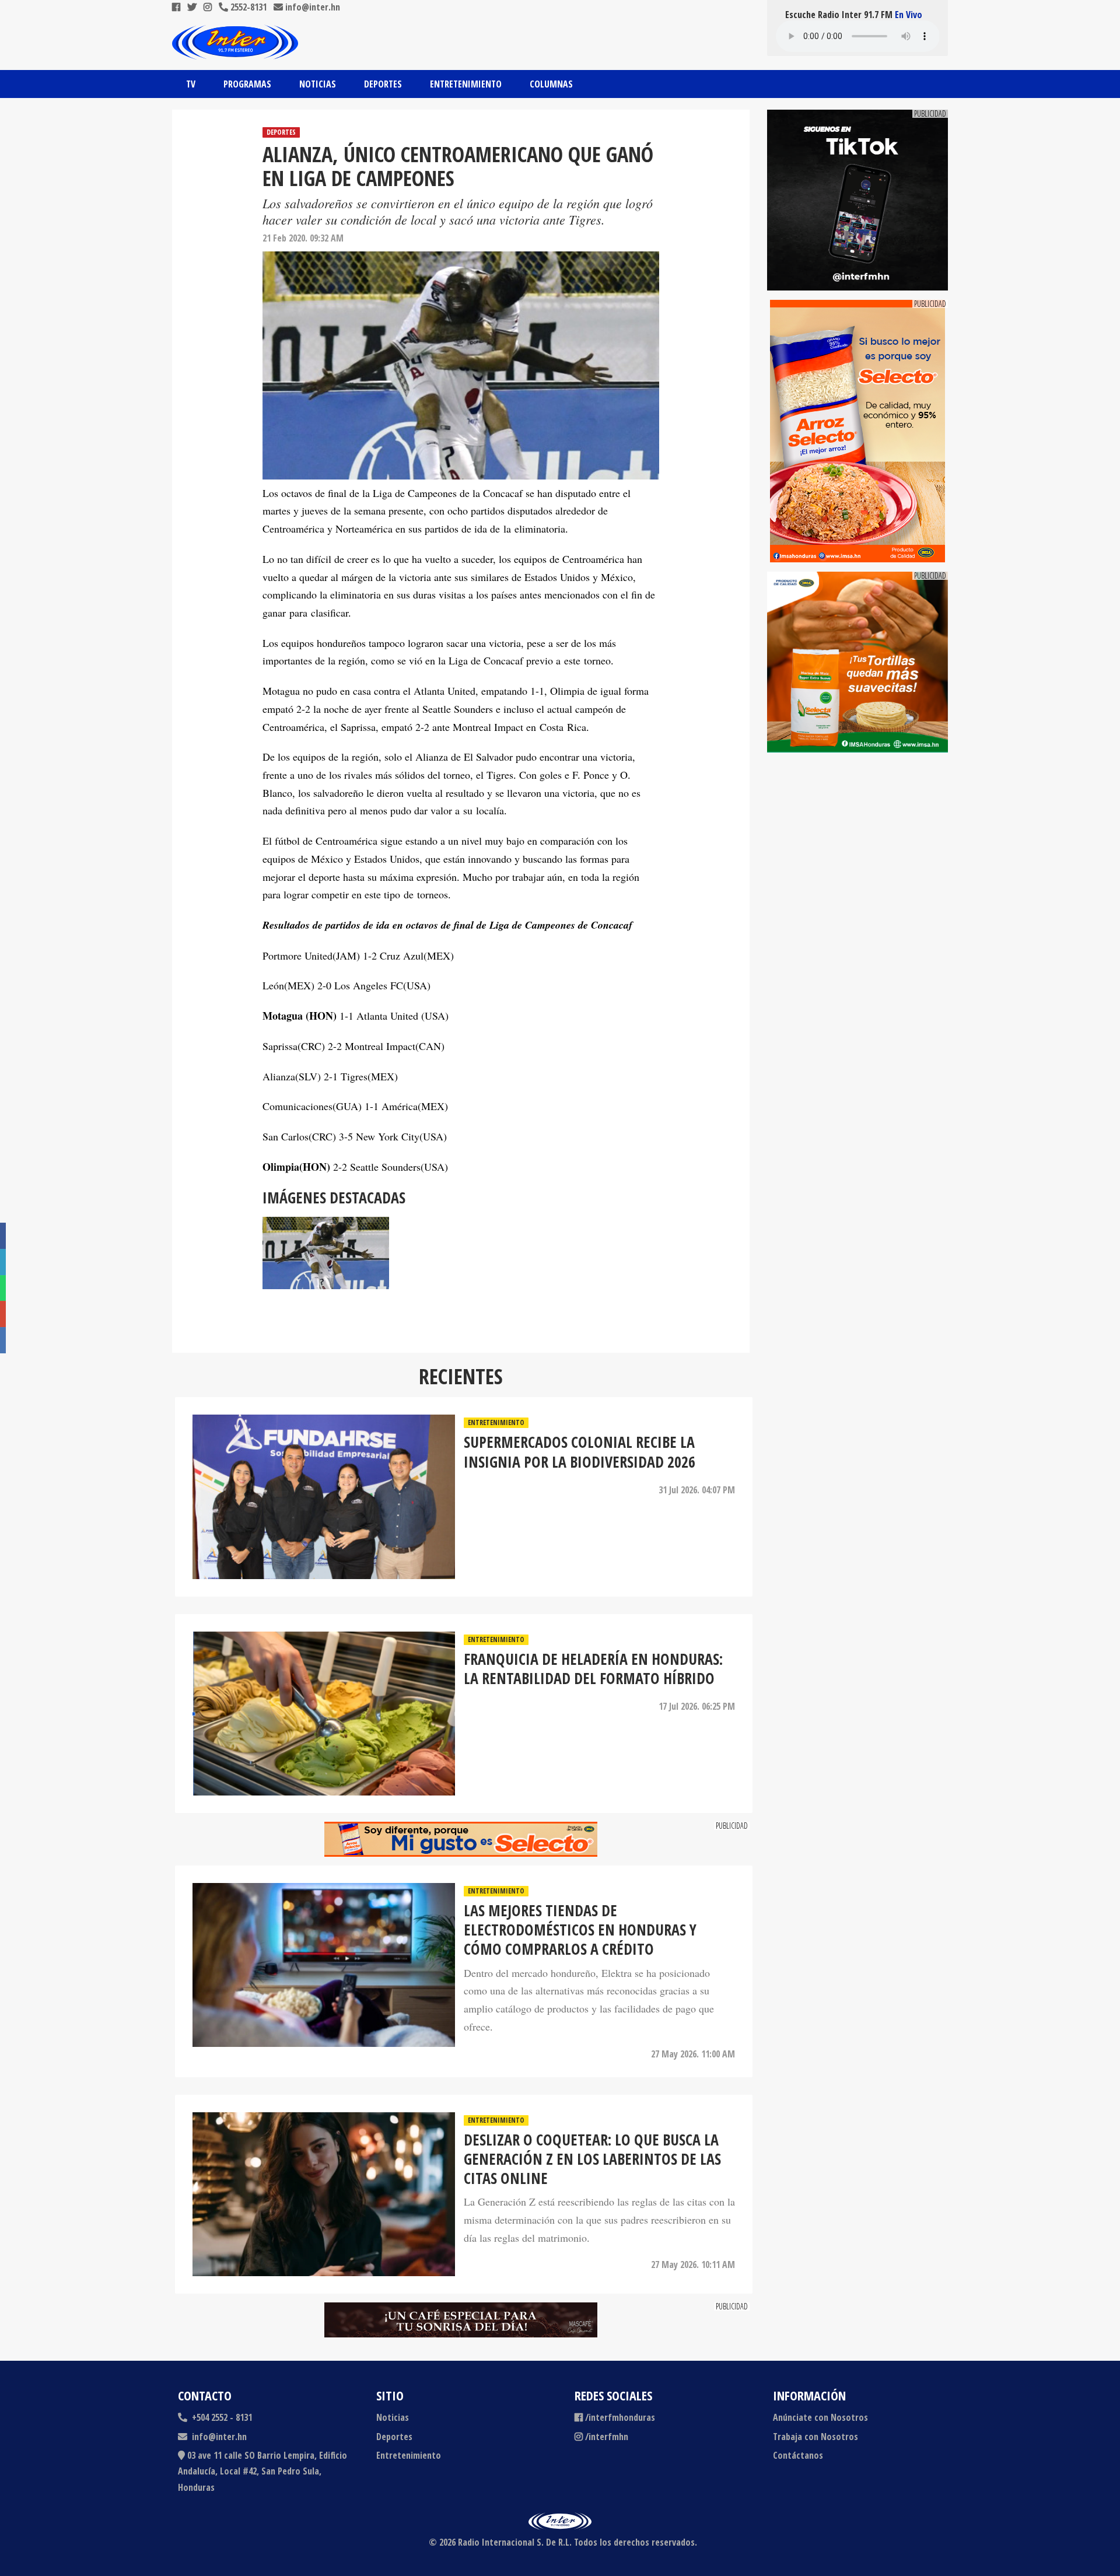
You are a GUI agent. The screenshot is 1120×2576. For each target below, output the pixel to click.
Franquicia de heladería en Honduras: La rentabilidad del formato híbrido (593, 1669)
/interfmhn (607, 2437)
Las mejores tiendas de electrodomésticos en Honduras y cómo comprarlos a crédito (580, 1930)
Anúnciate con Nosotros (820, 2417)
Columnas (551, 84)
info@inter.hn (313, 7)
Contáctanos (798, 2455)
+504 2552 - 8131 (221, 2417)
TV (191, 84)
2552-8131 (247, 7)
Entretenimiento (466, 84)
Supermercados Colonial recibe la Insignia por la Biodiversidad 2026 (580, 1452)
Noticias (318, 84)
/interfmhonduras (620, 2417)
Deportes (383, 84)
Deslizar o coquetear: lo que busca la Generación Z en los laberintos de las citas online (592, 2159)
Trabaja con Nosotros (815, 2437)
